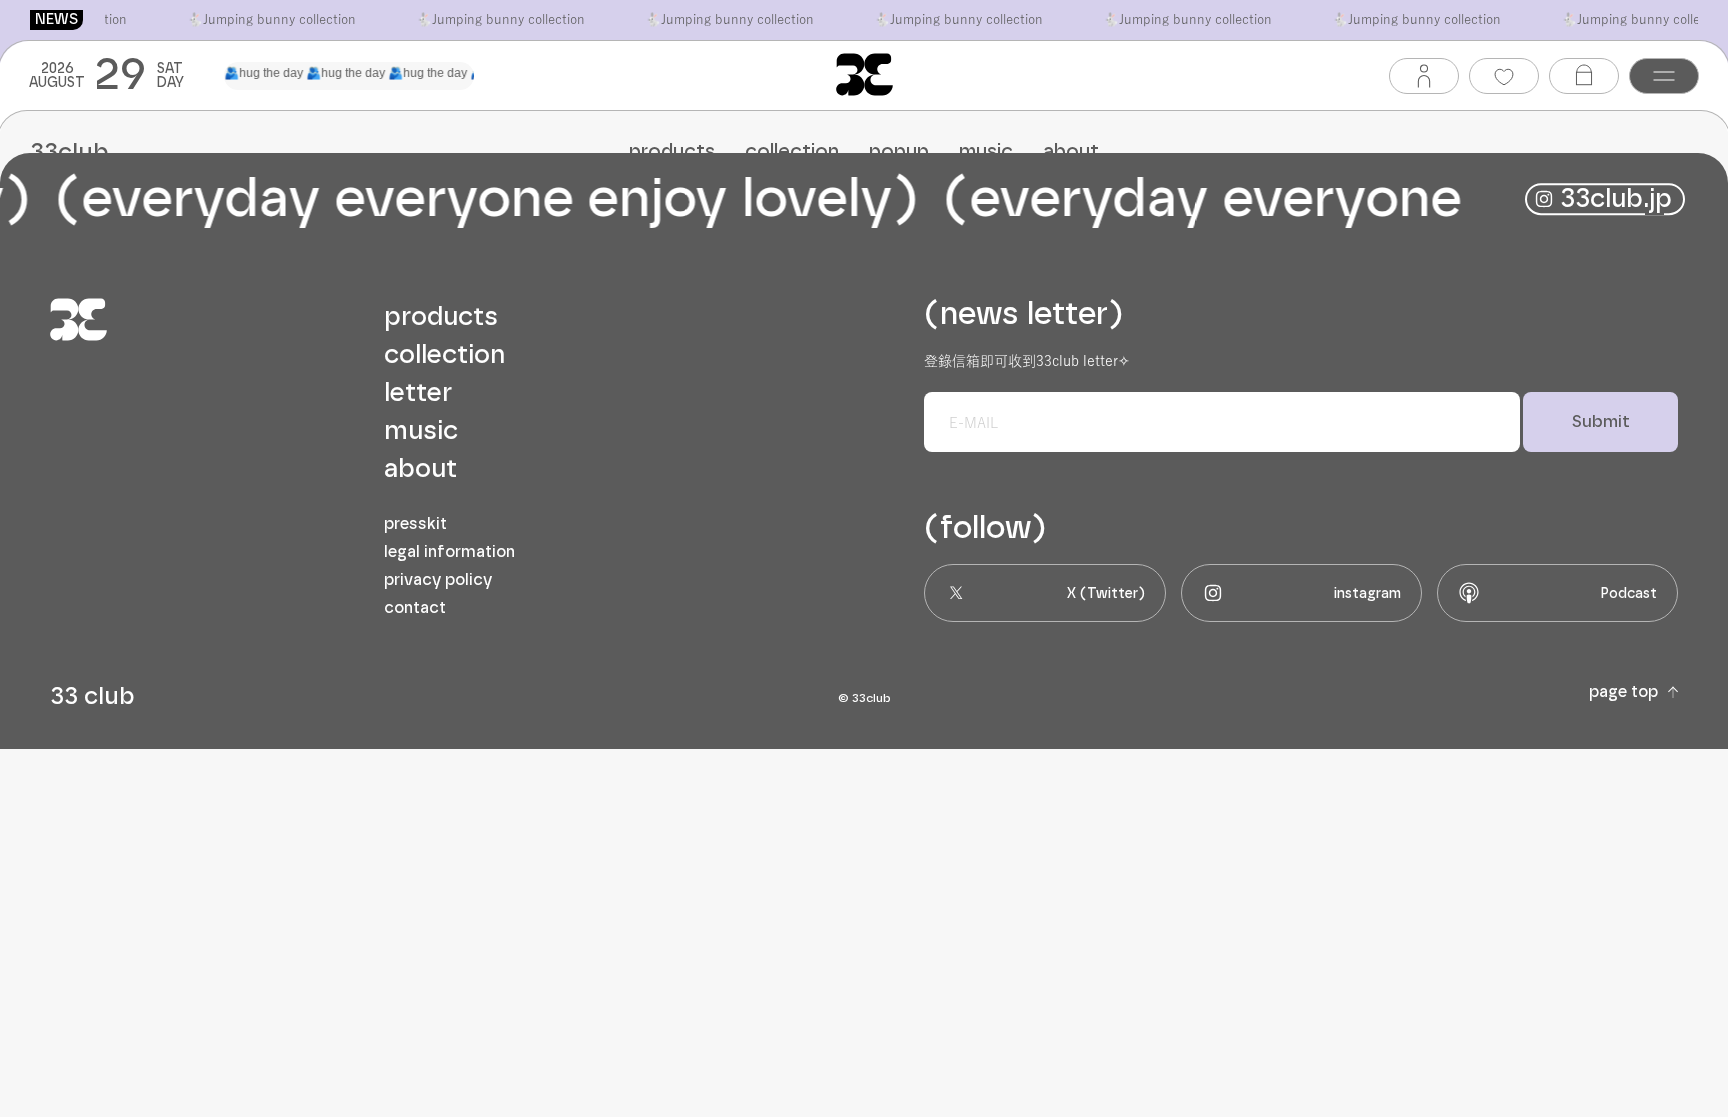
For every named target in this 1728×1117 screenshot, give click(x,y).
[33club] (864, 74)
